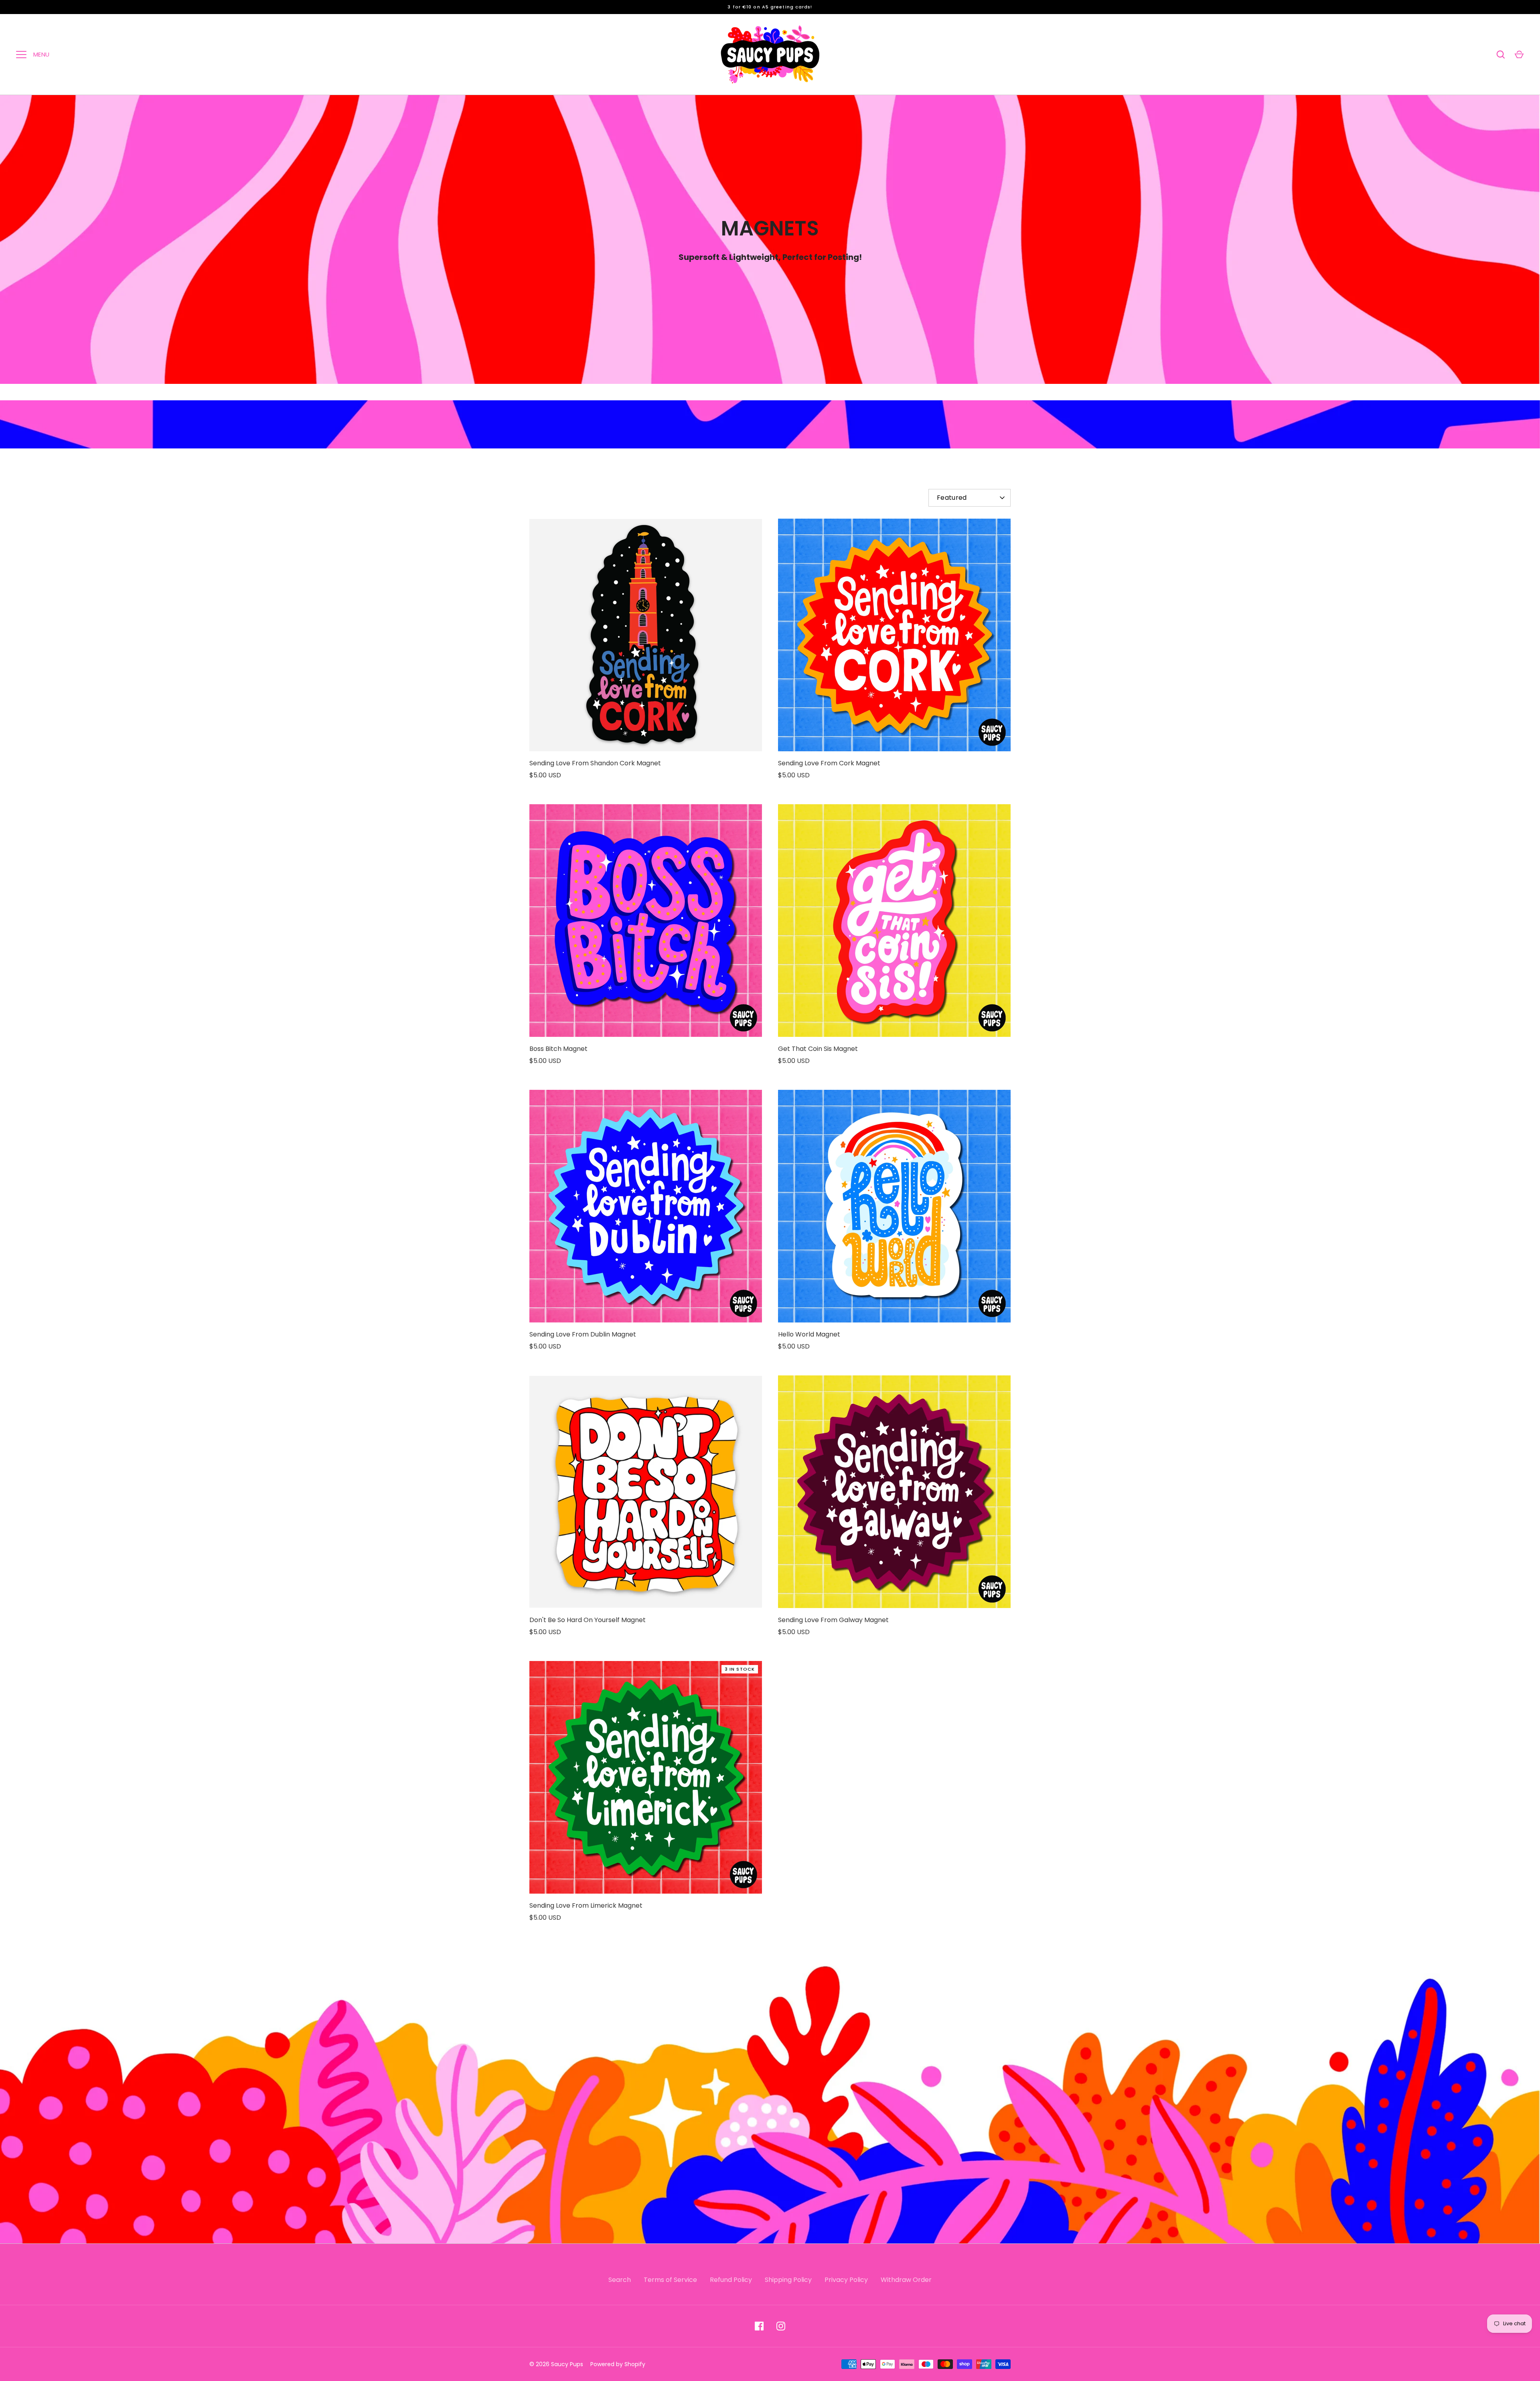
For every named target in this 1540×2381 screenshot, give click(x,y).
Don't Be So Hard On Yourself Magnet (588, 1620)
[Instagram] (781, 2326)
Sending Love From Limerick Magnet (586, 1905)
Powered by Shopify (618, 2364)
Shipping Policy (788, 2280)
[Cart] (1519, 55)
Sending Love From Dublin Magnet (583, 1334)
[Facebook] (759, 2326)
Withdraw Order (906, 2280)
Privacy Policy (846, 2280)
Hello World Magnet (809, 1334)
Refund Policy (731, 2280)
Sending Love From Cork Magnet (829, 763)
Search (620, 2280)
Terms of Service (670, 2280)
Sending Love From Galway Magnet (833, 1620)
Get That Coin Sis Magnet (818, 1049)
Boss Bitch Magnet (558, 1049)
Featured (952, 498)
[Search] (1501, 55)
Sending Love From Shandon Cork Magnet (595, 763)
